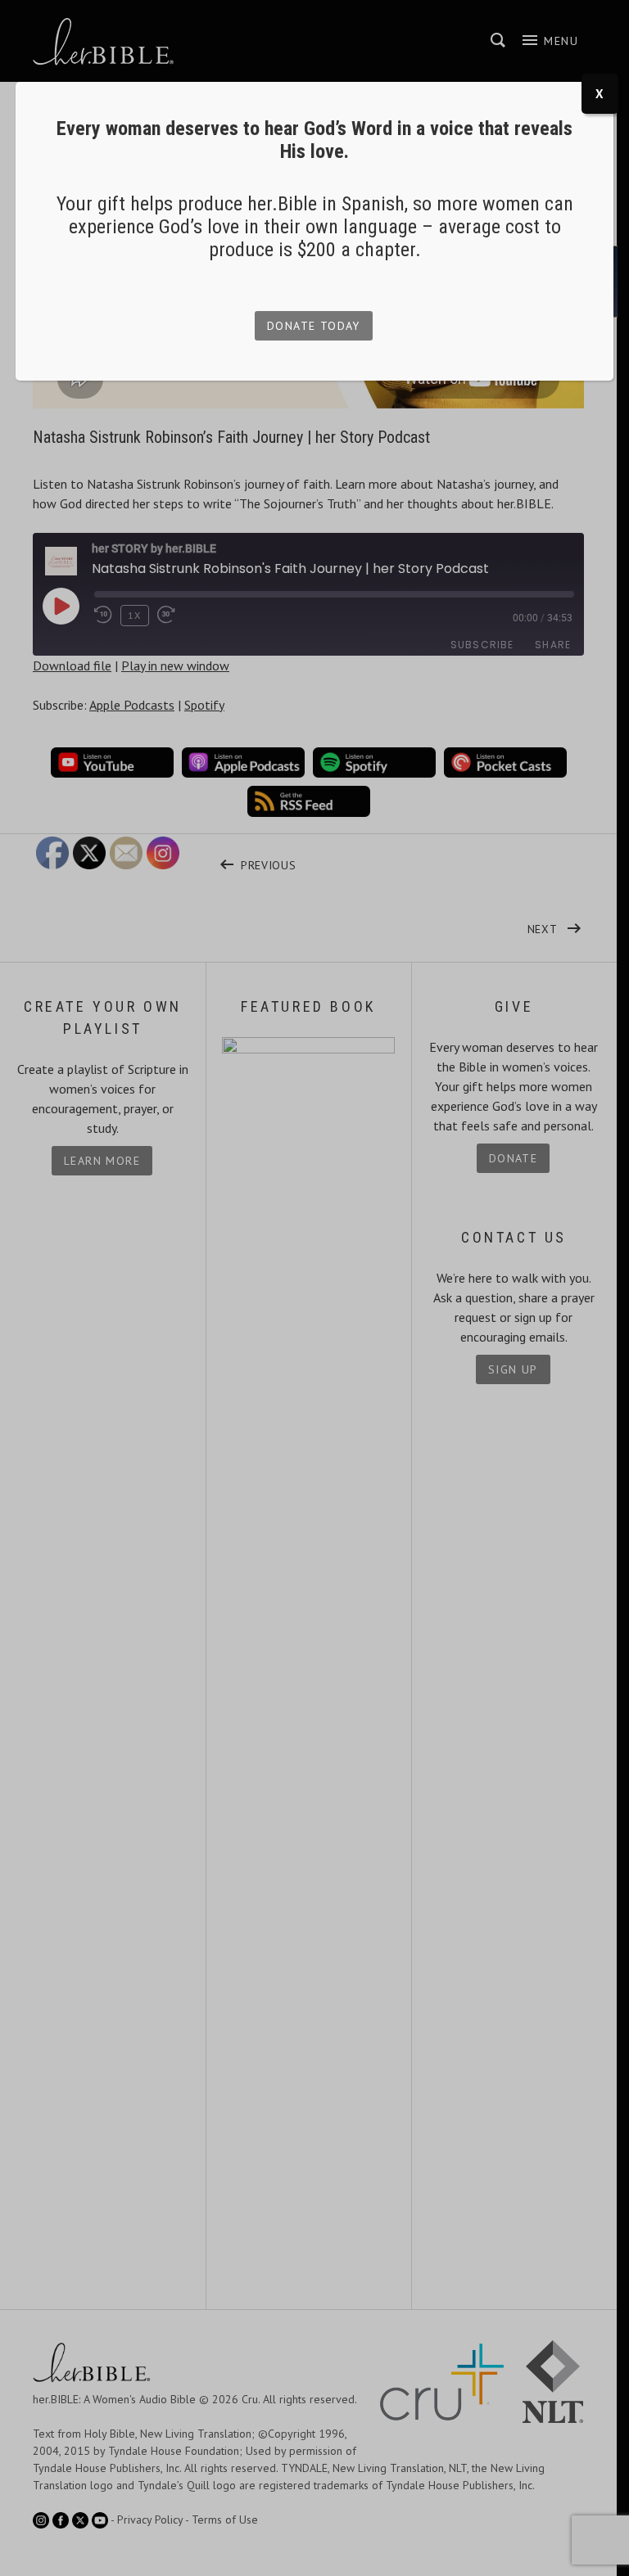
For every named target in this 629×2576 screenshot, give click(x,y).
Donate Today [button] (314, 326)
